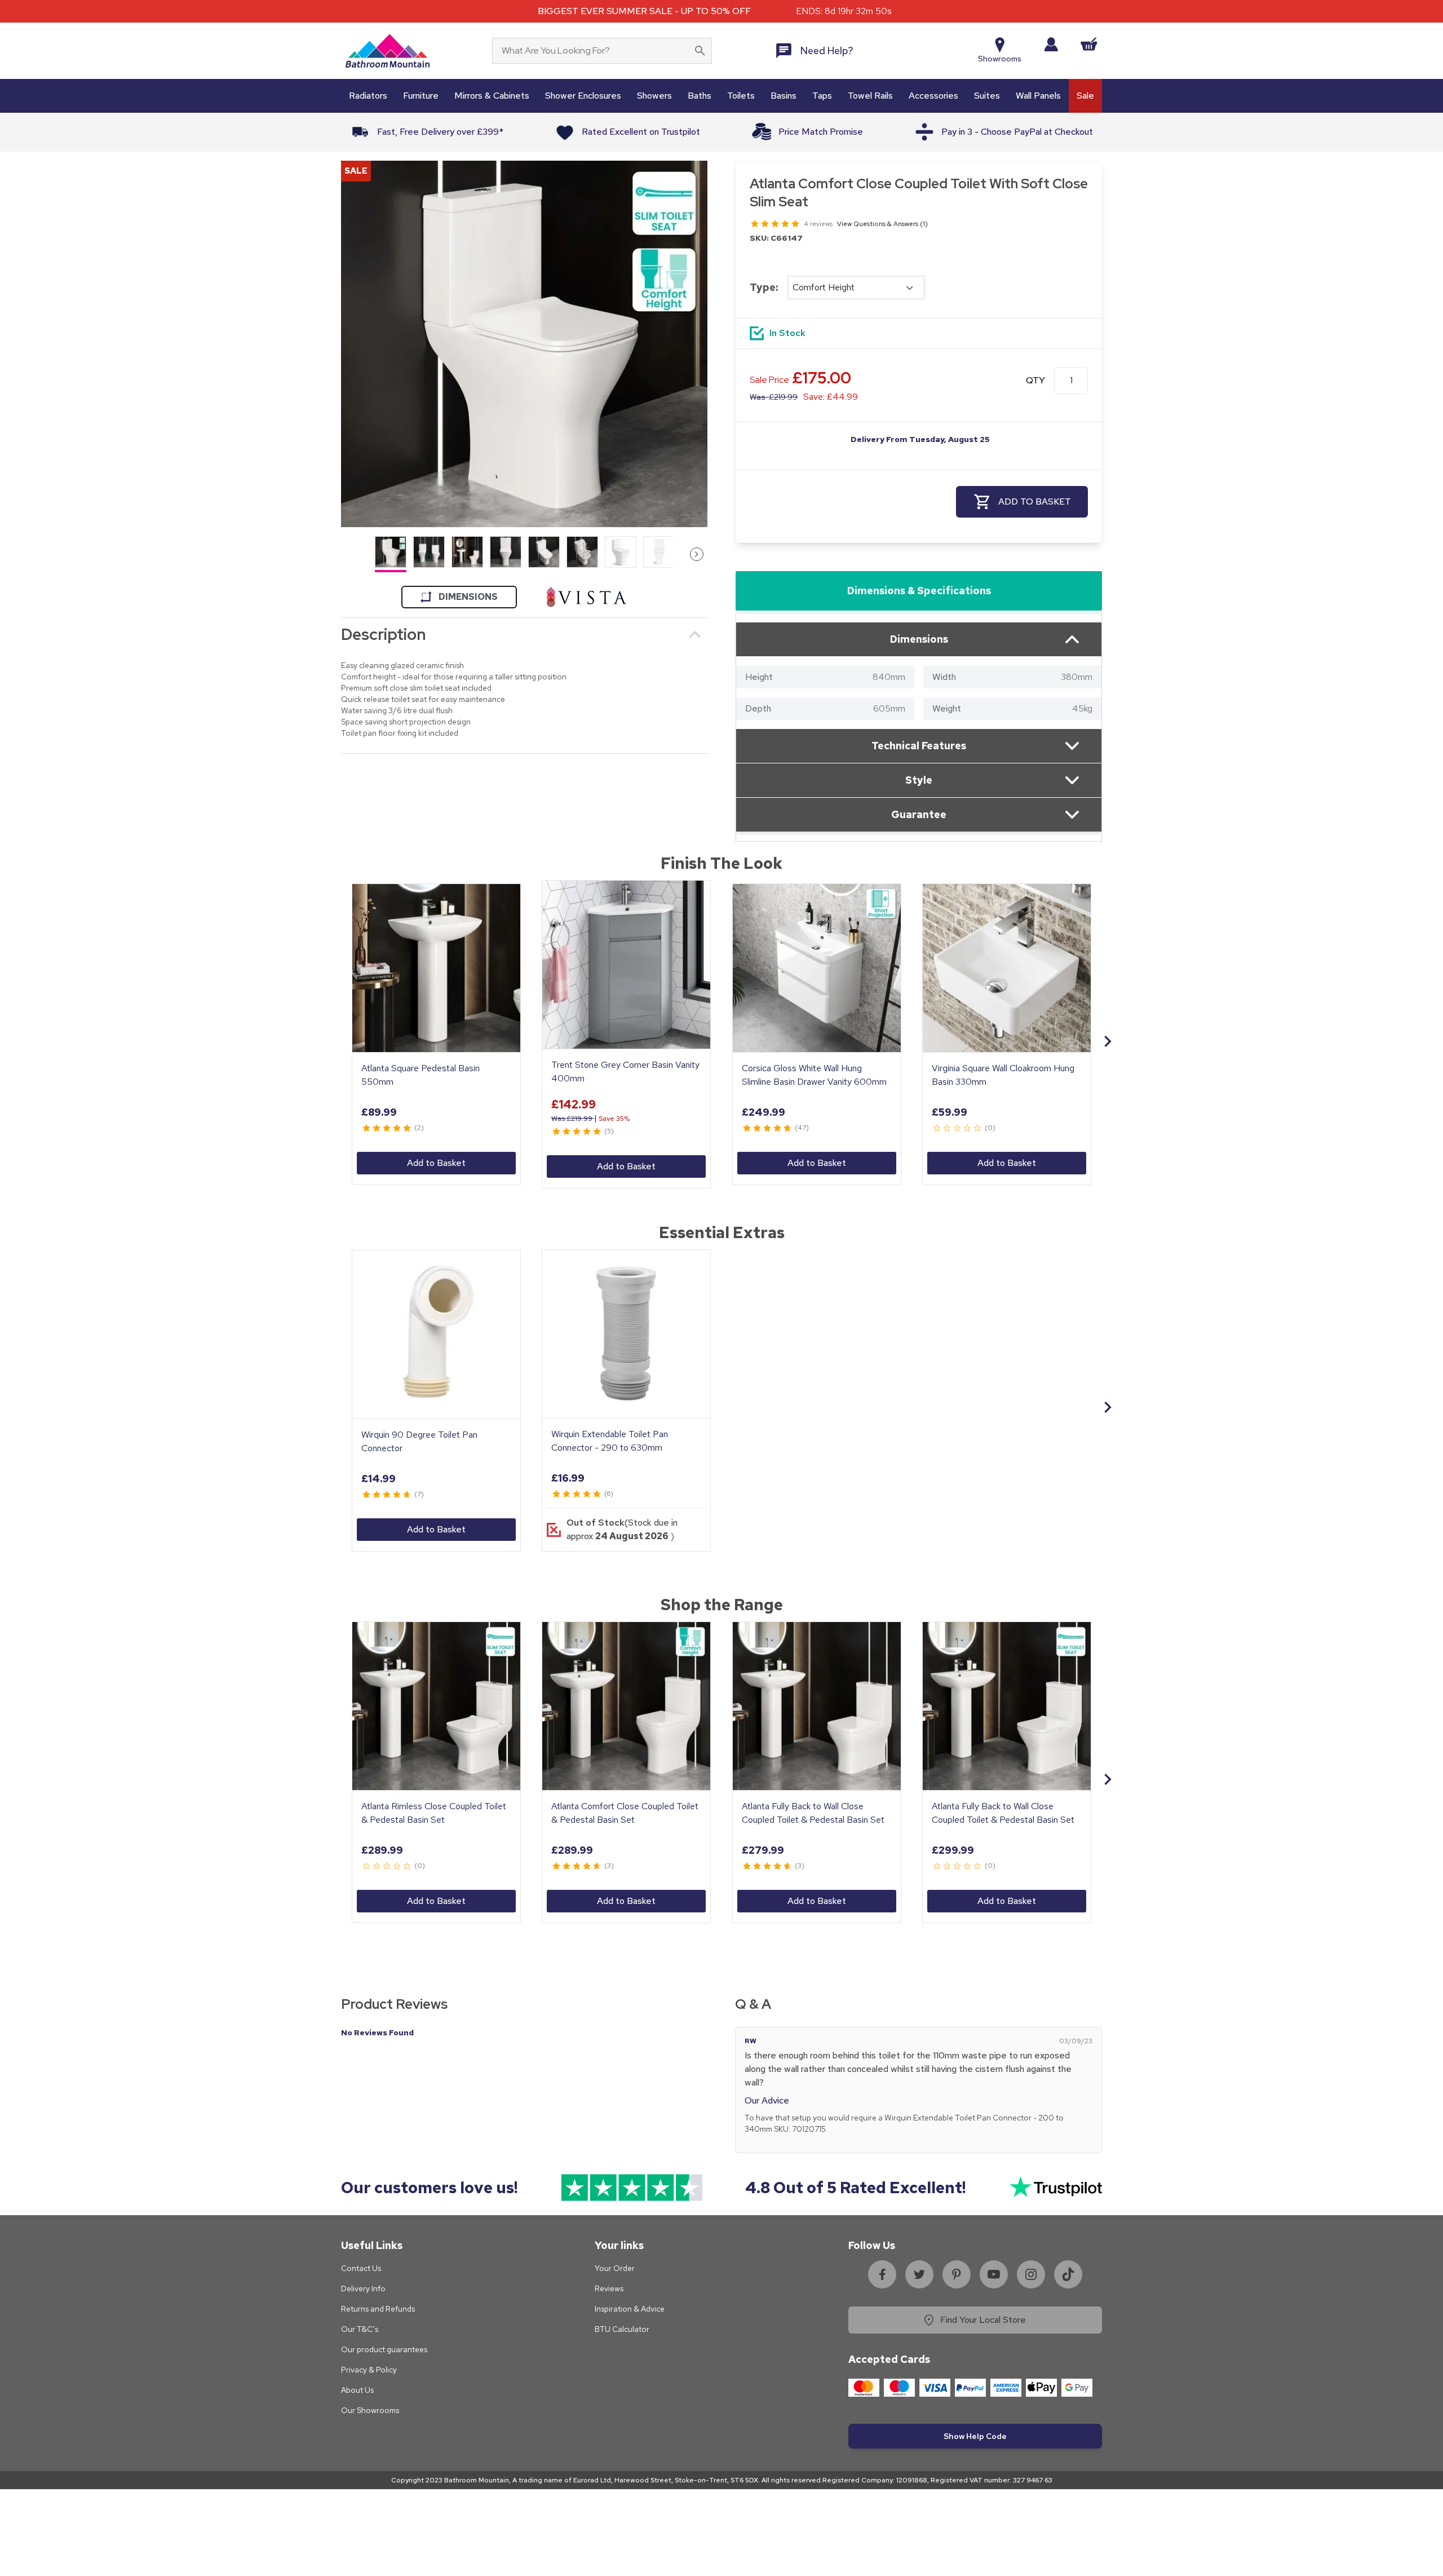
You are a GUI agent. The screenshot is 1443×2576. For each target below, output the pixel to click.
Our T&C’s (360, 2329)
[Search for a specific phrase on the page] (700, 51)
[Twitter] (919, 2274)
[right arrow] (697, 554)
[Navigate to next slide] (1108, 1041)
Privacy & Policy (369, 2370)
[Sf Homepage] (388, 51)
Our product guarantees (384, 2349)
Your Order (615, 2268)
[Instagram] (1031, 2274)
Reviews (609, 2288)
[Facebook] (882, 2274)
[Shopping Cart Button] (1089, 44)
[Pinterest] (957, 2274)
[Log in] (1051, 44)
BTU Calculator (622, 2329)
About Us (357, 2390)
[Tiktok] (1068, 2274)
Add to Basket (436, 1163)
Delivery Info (363, 2288)
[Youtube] (994, 2274)
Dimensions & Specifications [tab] (919, 591)
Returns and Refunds (378, 2309)
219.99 (774, 397)
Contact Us (361, 2268)
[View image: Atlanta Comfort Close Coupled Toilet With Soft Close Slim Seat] (524, 344)
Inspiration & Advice (630, 2309)
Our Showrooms (370, 2410)
